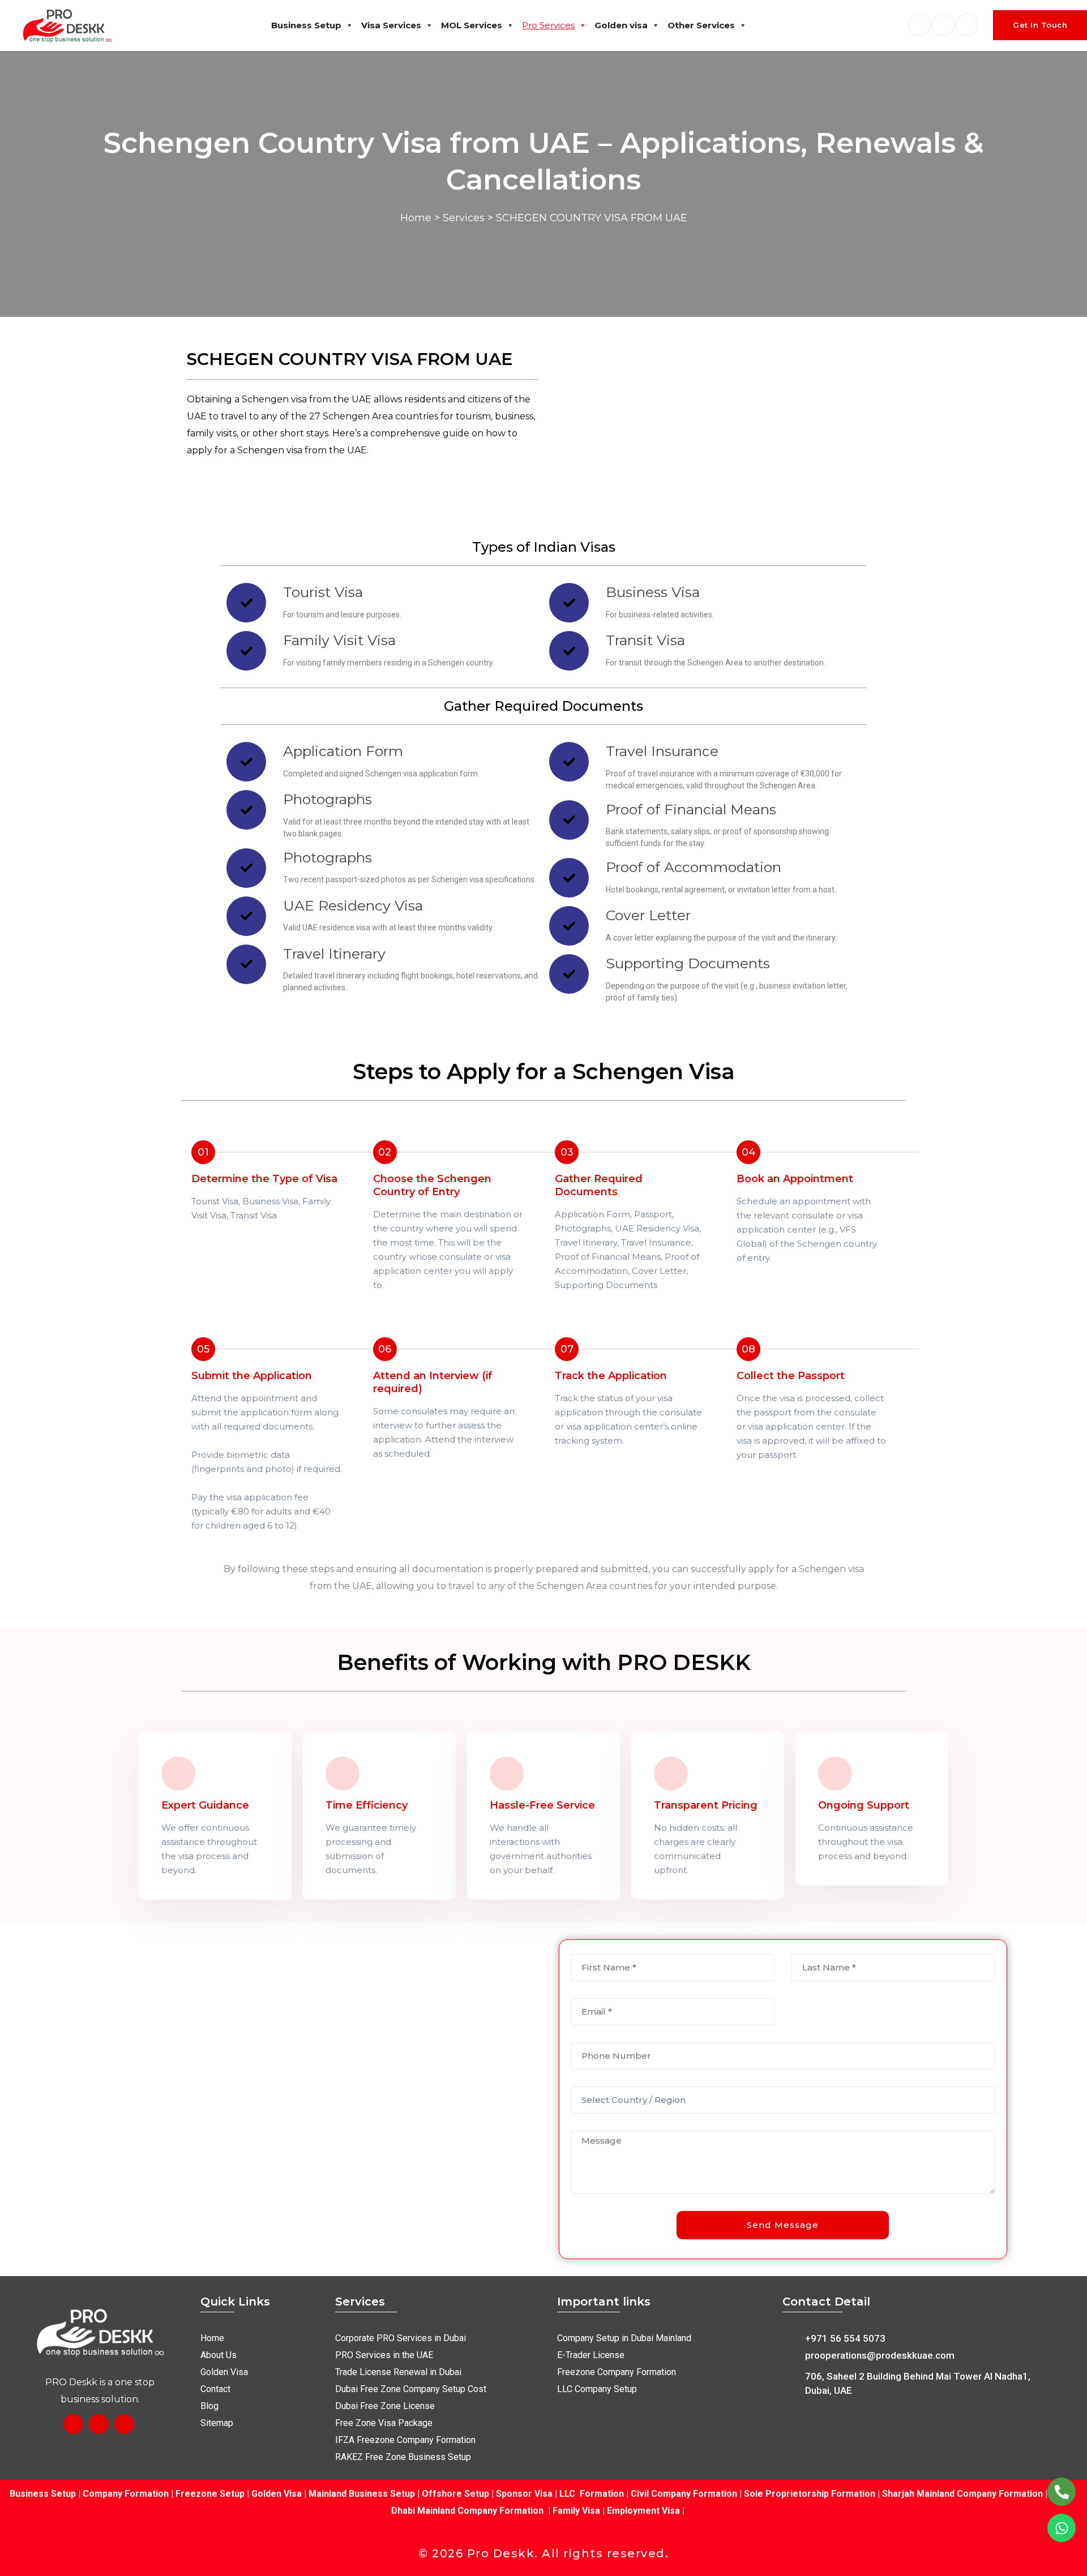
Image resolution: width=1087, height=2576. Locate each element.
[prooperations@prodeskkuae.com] (789, 2354)
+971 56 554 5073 (845, 2338)
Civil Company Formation (684, 2494)
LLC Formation (592, 2494)
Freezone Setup (209, 2494)
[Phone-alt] (1062, 2492)
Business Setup (306, 25)
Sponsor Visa (523, 2494)
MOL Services (472, 25)
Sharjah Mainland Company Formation (962, 2494)
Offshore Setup (455, 2494)
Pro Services (548, 25)
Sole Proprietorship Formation (810, 2494)
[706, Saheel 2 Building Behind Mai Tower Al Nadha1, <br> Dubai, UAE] (789, 2382)
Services (464, 218)
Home (416, 218)
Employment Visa (643, 2511)
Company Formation (126, 2494)
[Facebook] (73, 2424)
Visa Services (391, 25)
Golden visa (621, 25)
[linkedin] (943, 25)
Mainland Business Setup (362, 2494)
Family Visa (576, 2511)
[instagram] (967, 25)
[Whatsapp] (1062, 2528)
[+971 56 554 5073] (789, 2337)
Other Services (701, 25)
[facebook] (919, 25)
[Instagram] (99, 2424)
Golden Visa (277, 2494)
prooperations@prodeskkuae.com (880, 2355)
